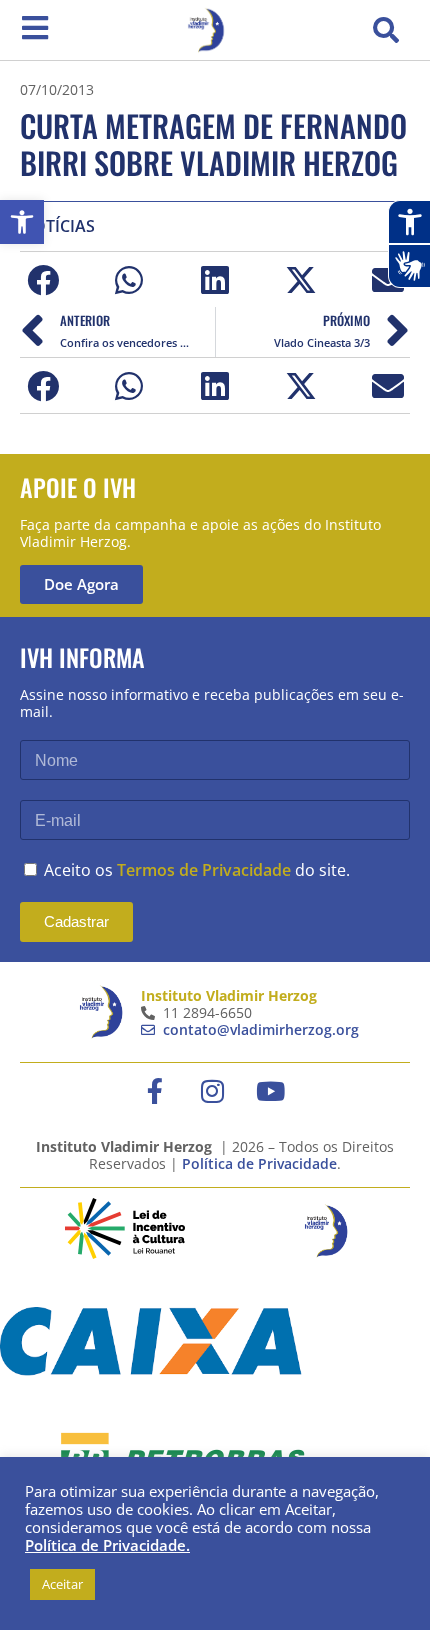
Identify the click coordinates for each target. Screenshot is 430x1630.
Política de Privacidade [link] (259, 1163)
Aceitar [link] (62, 1584)
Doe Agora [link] (81, 584)
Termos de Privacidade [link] (204, 870)
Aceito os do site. (197, 870)
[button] (386, 30)
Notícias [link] (57, 226)
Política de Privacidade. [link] (107, 1545)
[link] (22, 222)
